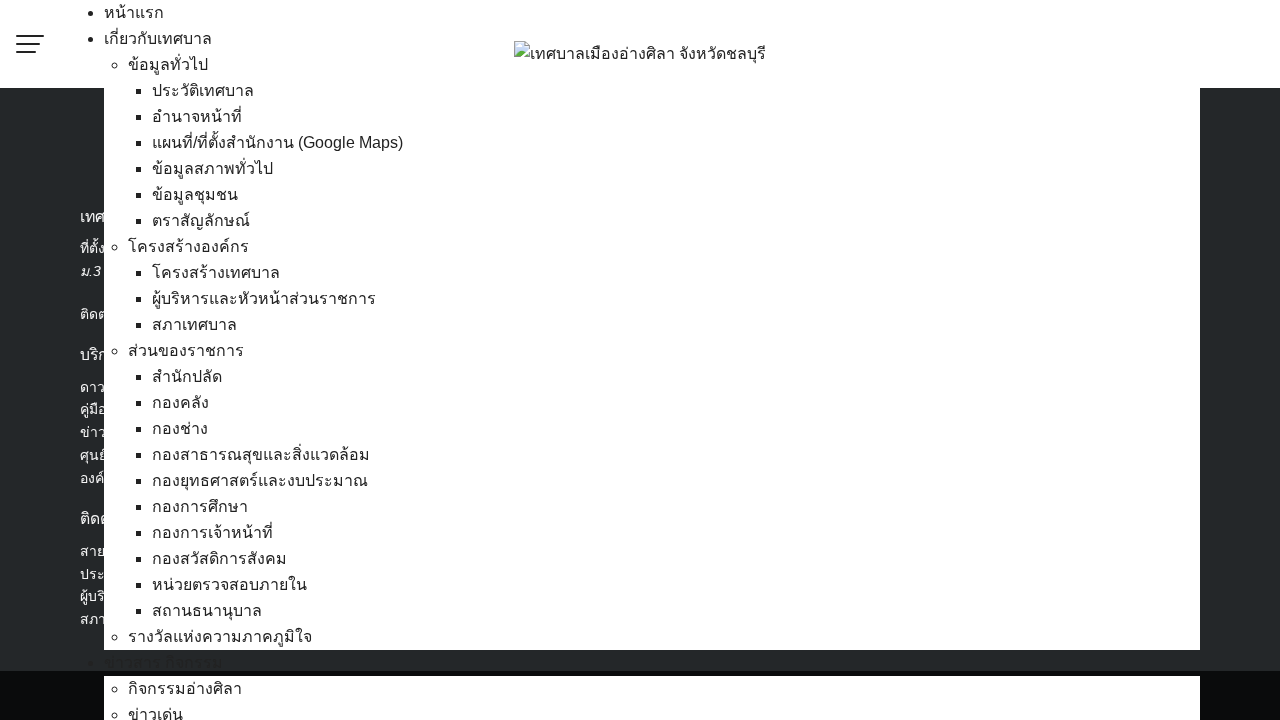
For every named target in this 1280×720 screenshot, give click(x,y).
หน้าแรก (134, 12)
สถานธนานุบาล (207, 610)
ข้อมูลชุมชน (195, 194)
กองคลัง (180, 402)
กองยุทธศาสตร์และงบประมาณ (260, 480)
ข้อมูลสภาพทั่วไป (212, 168)
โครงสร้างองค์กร (188, 246)
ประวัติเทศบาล (203, 90)
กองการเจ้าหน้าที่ (212, 532)
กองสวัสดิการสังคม (219, 558)
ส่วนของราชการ (186, 350)
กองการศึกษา (200, 506)
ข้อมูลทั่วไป (168, 64)
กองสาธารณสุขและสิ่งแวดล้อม (261, 454)
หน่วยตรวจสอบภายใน (229, 584)
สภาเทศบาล (194, 324)
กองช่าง (180, 428)
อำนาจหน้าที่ (197, 116)
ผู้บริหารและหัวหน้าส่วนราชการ (264, 298)
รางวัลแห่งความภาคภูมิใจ (220, 636)
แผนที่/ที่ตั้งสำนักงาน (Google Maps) (277, 142)
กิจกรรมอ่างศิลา (185, 688)
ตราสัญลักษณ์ (201, 220)
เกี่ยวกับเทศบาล (158, 38)
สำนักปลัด (187, 376)
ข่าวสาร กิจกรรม (163, 662)
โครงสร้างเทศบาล (216, 272)
